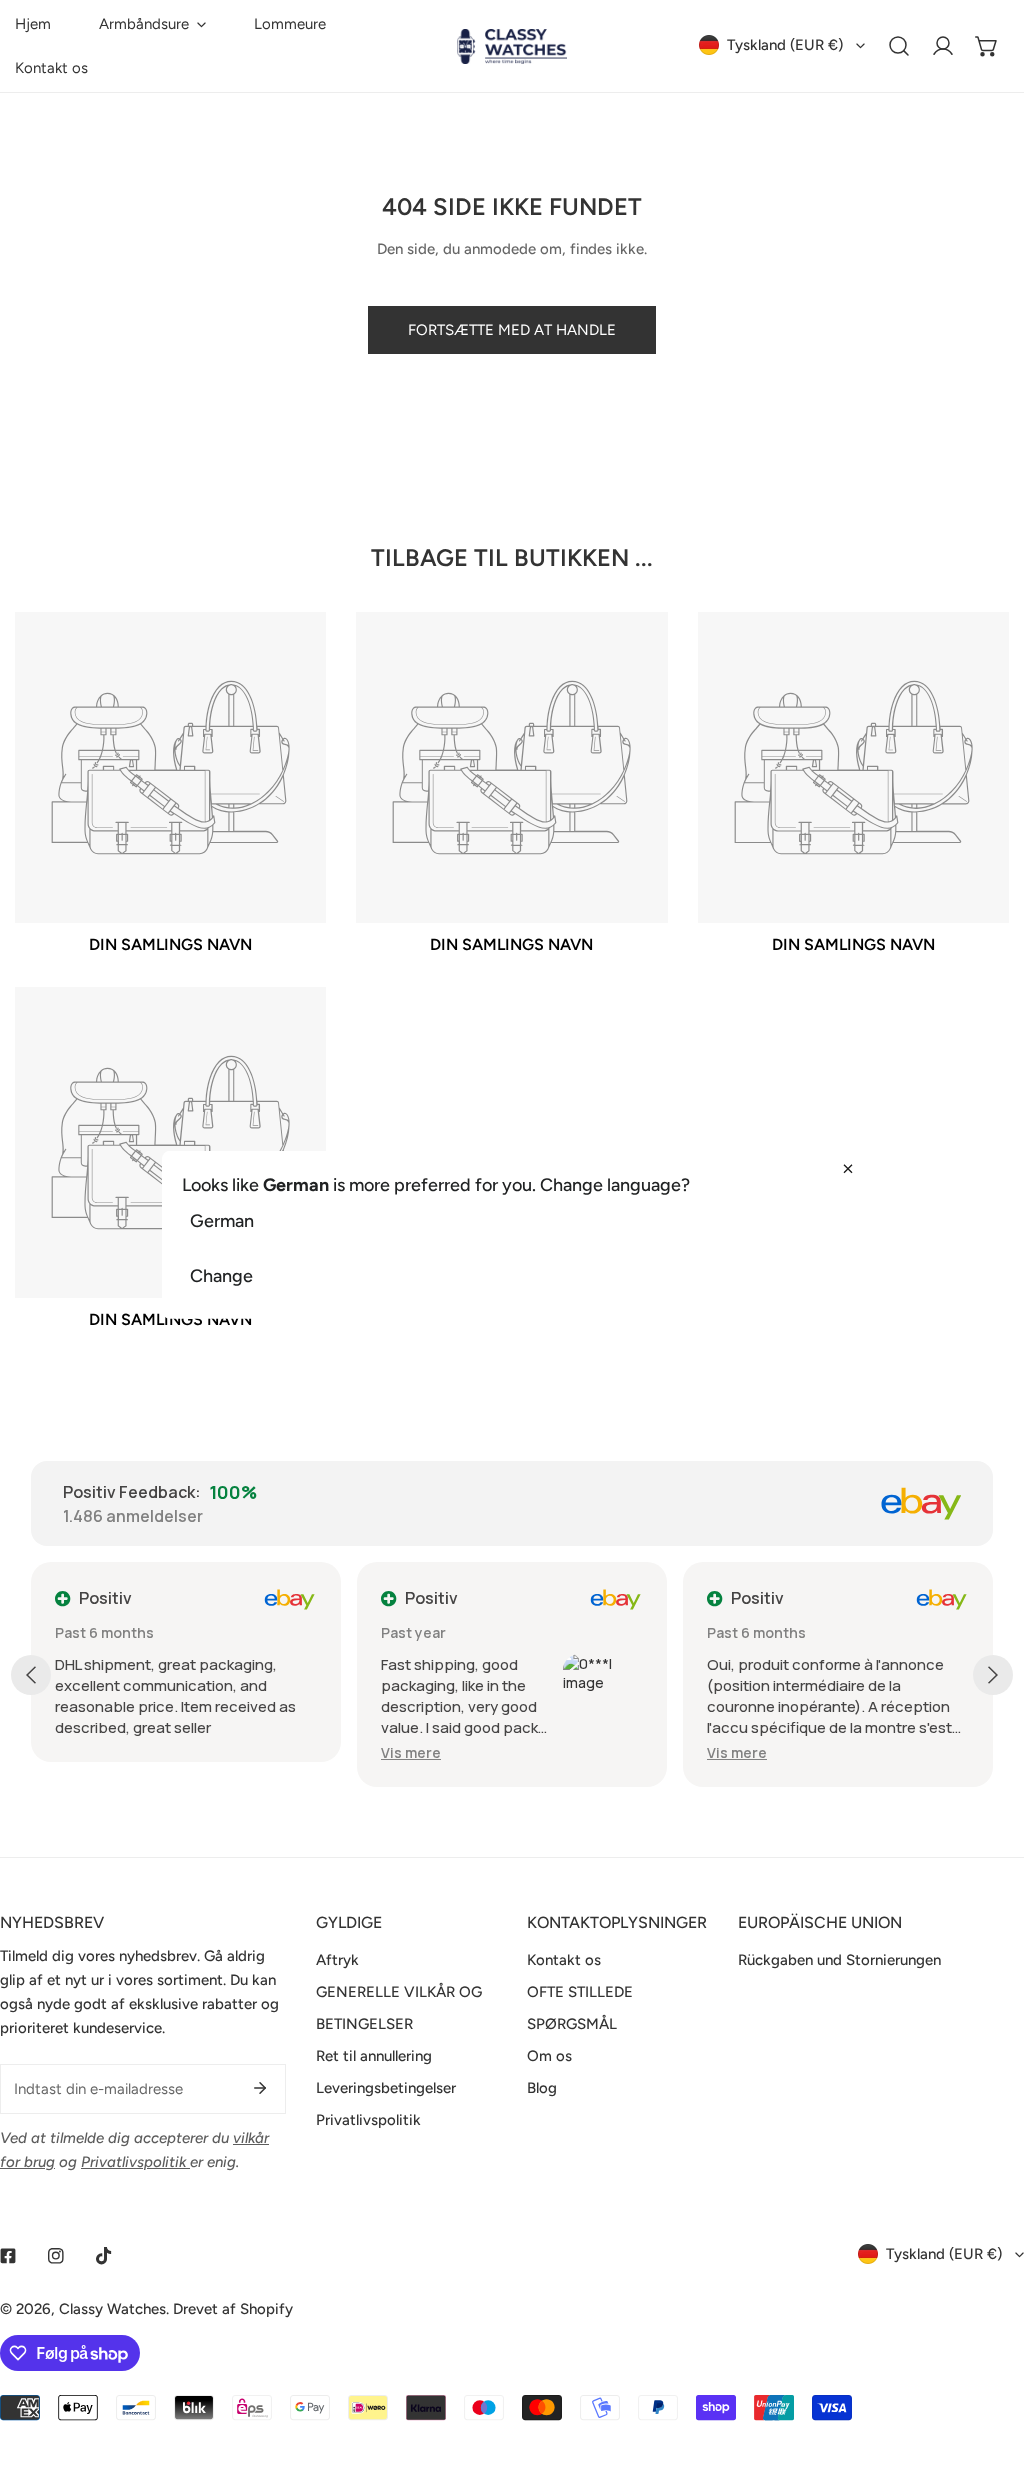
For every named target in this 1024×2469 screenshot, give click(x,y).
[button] (152, 24)
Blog (542, 2088)
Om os (549, 2056)
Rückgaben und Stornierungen (839, 1960)
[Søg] (899, 46)
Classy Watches (112, 2309)
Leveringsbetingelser (386, 2088)
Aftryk (337, 1960)
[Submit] (260, 2088)
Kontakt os (564, 1960)
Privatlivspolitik (368, 2120)
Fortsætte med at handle (512, 330)
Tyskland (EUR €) (785, 45)
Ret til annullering (374, 2056)
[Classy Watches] (512, 46)
